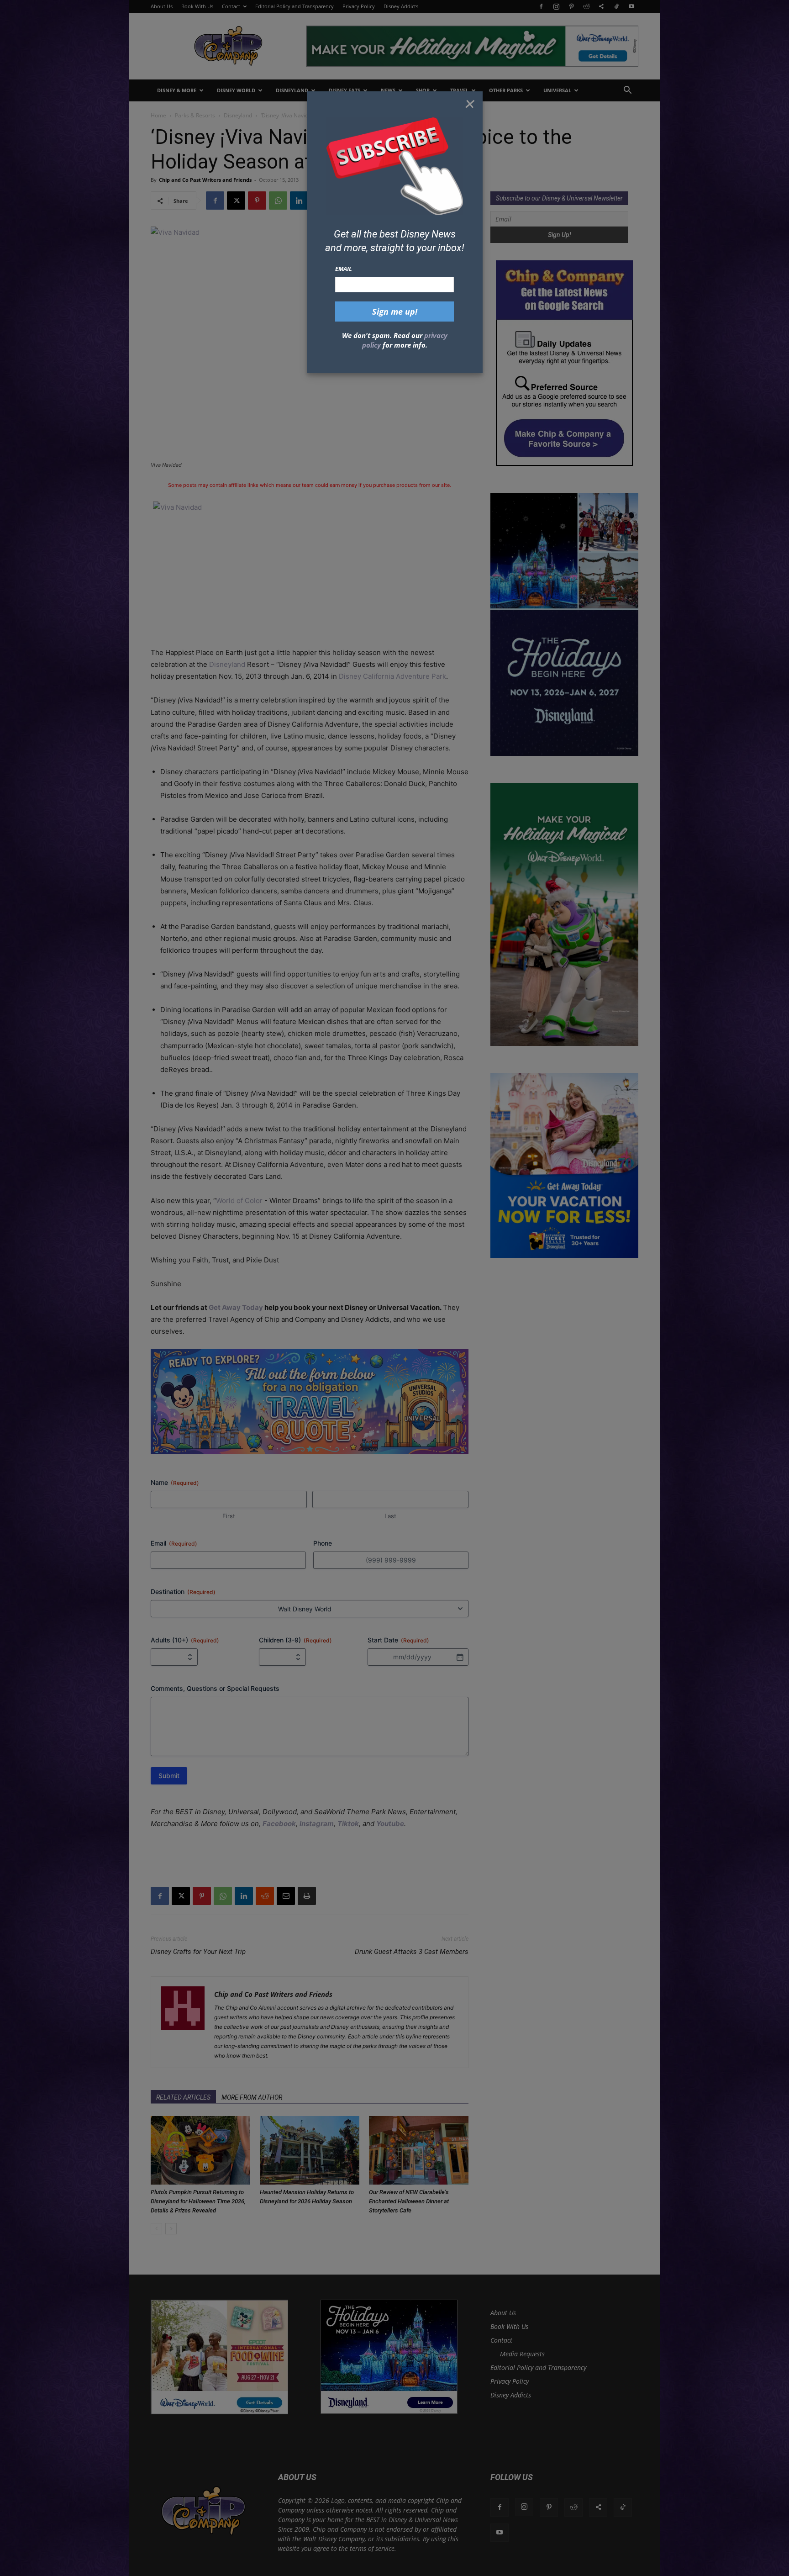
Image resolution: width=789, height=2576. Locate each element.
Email (344, 269)
